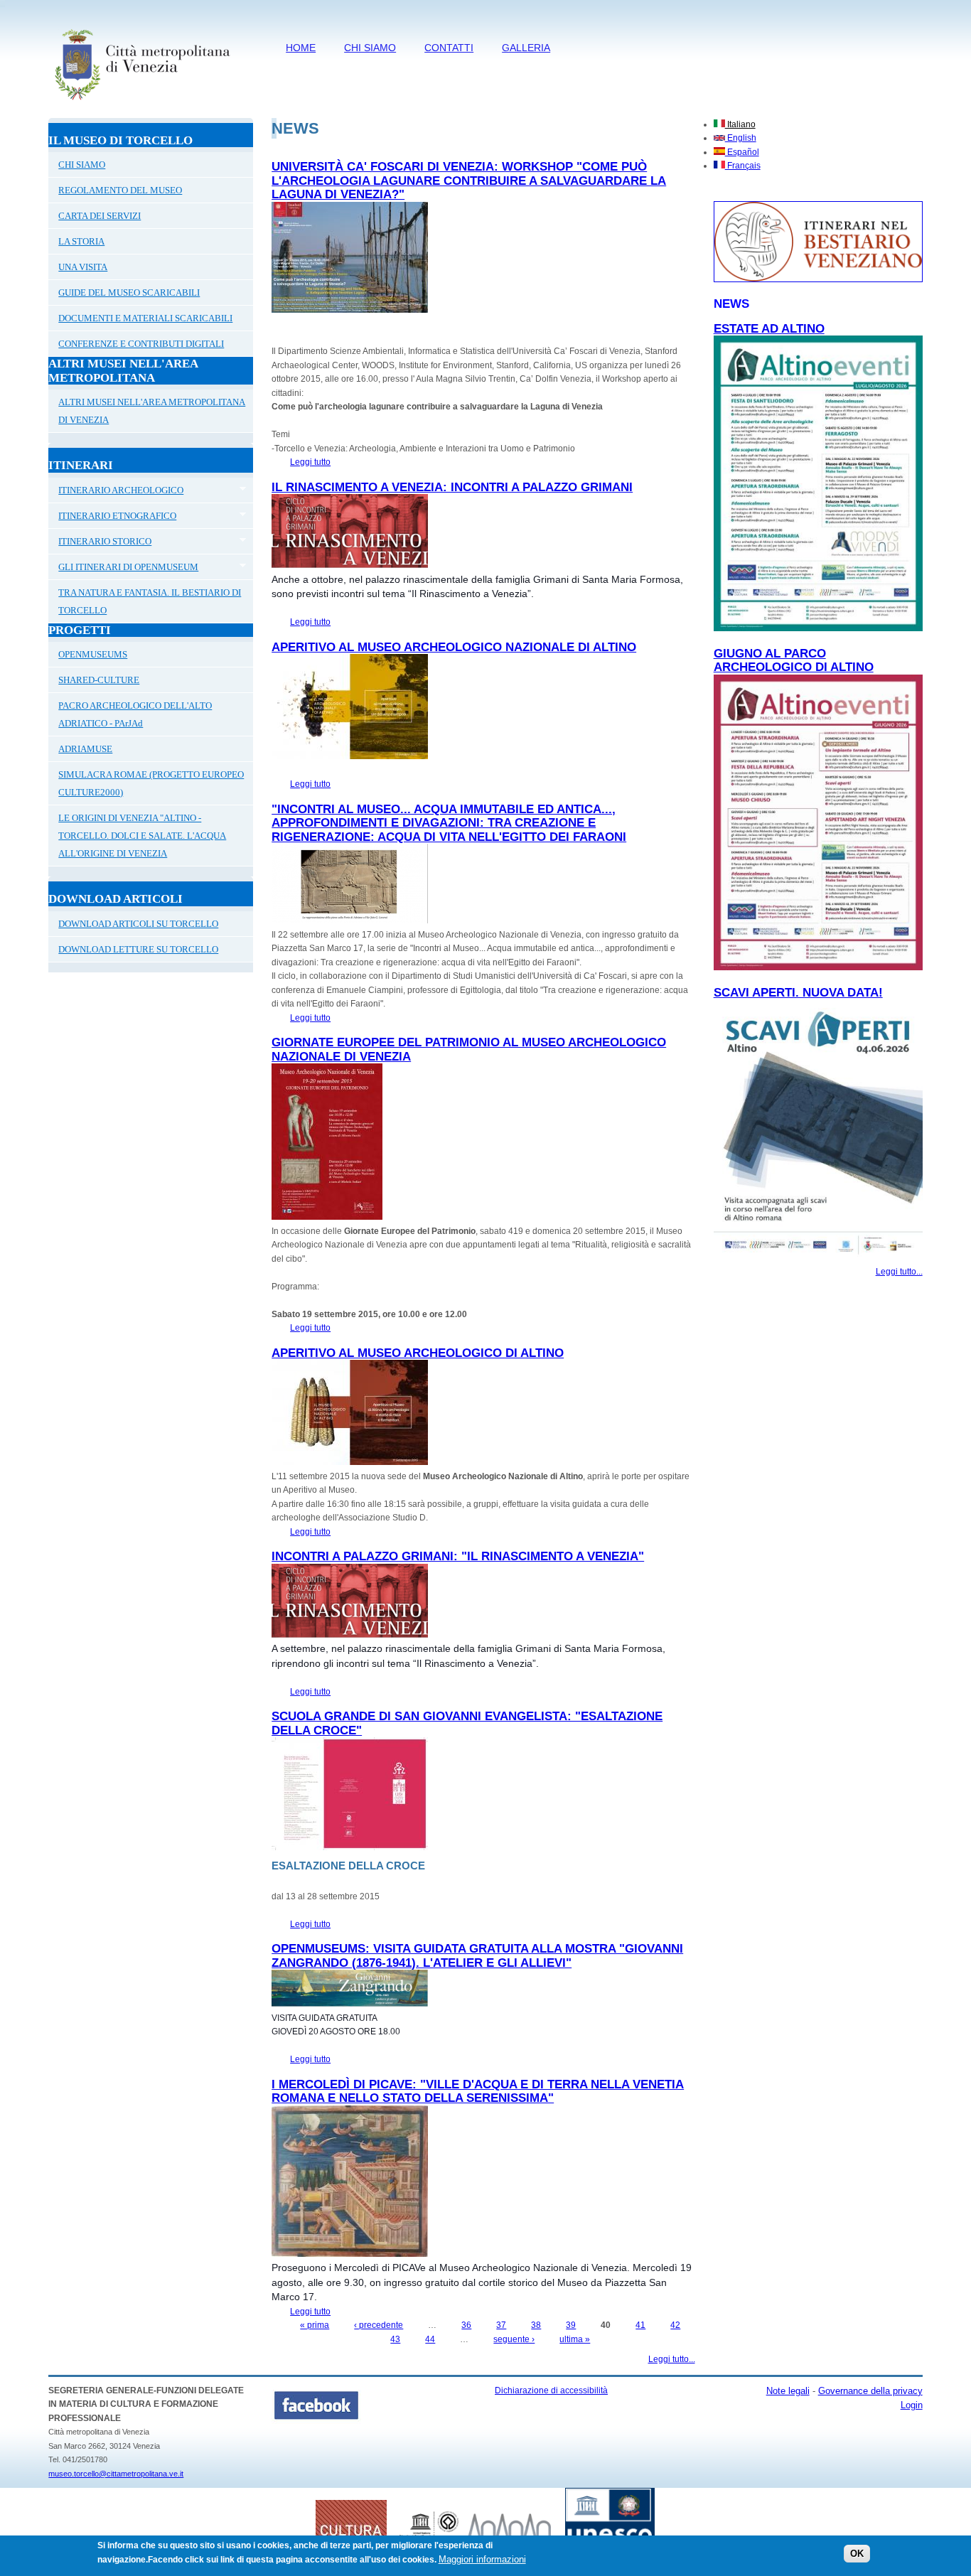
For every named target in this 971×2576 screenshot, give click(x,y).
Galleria (526, 48)
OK (857, 2554)
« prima (315, 2325)
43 (395, 2339)
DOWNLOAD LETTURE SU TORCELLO (138, 949)
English (741, 138)
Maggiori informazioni (482, 2559)
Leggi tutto (310, 462)
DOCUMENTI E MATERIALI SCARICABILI (145, 318)
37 (501, 2325)
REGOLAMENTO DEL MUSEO (120, 190)
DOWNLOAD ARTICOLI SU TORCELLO (138, 924)
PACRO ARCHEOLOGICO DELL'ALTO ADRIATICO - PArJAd (135, 714)
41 (640, 2325)
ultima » (575, 2339)
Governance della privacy (870, 2391)
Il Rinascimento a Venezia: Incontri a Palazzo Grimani (452, 487)
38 (536, 2325)
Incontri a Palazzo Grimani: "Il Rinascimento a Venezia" (458, 1556)
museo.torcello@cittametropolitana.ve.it (116, 2474)
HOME (301, 48)
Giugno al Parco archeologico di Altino (794, 661)
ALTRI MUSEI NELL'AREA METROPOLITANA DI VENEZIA (152, 411)
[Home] (142, 103)
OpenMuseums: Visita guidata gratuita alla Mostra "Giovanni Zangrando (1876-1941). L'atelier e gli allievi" (477, 1956)
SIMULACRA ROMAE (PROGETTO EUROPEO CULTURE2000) (151, 783)
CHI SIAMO (370, 48)
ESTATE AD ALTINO (769, 329)
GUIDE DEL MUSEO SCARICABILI (129, 293)
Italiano (740, 124)
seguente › (514, 2339)
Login (912, 2405)
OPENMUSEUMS (93, 654)
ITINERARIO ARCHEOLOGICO (116, 492)
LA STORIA (81, 241)
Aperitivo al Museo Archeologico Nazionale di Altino (454, 647)
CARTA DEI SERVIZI (100, 216)
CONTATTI (449, 48)
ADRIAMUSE (85, 749)
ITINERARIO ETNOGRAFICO (112, 517)
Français (743, 166)
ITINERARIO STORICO (100, 543)
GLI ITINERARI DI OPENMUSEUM (123, 569)
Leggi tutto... (672, 2359)
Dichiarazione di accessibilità (551, 2390)
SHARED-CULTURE (99, 680)
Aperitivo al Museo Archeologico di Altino (418, 1353)
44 (430, 2339)
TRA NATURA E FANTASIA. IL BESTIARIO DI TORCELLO (150, 601)
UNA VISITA (83, 267)
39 (571, 2325)
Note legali (788, 2391)
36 (466, 2325)
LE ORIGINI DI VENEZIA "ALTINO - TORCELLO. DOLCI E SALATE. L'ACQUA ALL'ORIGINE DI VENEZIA (142, 836)
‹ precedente (379, 2325)
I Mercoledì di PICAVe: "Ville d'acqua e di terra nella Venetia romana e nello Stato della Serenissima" (478, 2092)
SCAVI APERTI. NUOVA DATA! (798, 993)
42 (675, 2325)
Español (742, 152)
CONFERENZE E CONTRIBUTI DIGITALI (141, 344)
